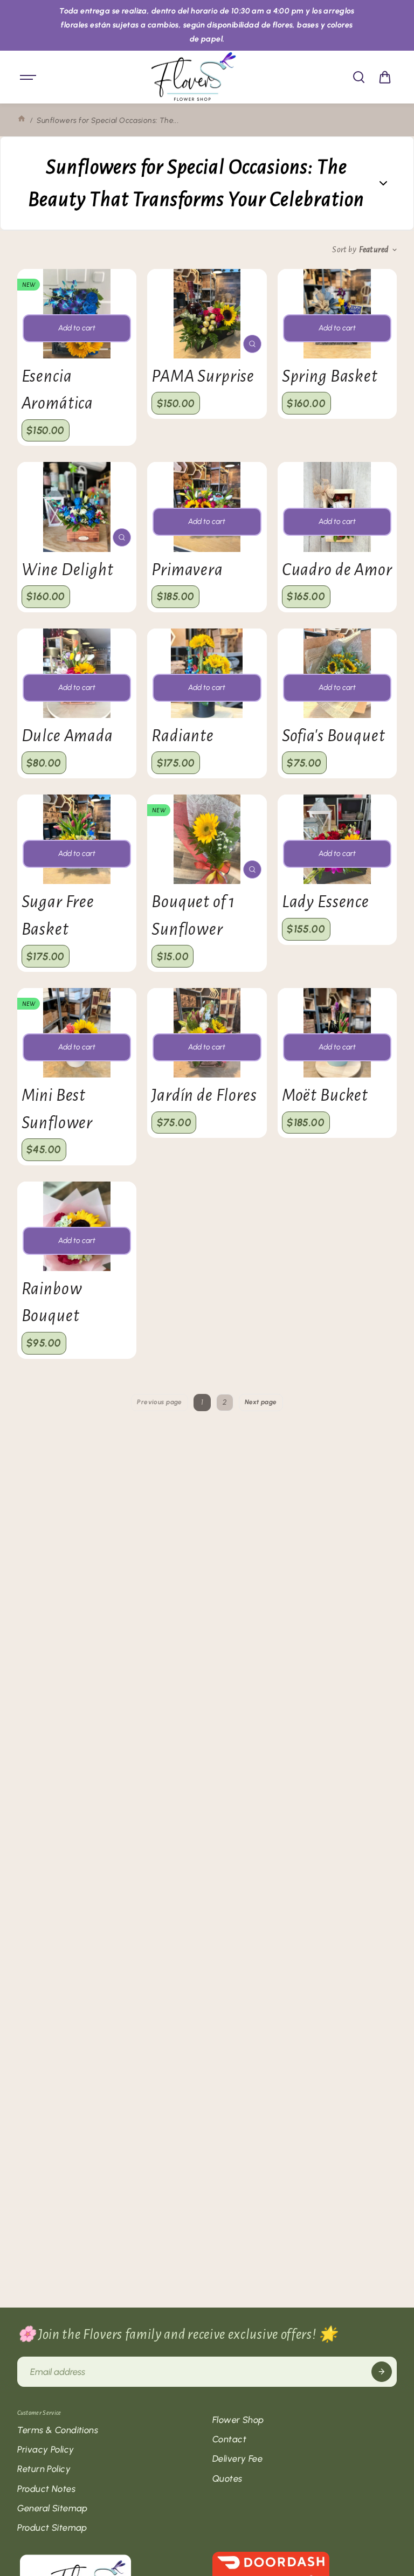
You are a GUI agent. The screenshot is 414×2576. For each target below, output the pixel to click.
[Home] (22, 120)
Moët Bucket (325, 1095)
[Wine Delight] (77, 507)
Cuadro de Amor (337, 570)
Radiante (183, 736)
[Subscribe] (382, 2372)
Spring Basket (330, 376)
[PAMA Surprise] (207, 314)
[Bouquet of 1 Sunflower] (207, 839)
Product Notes (46, 2489)
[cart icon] (385, 77)
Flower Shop (238, 2420)
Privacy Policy (46, 2449)
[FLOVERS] (194, 77)
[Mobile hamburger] (29, 77)
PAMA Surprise (203, 376)
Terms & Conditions (58, 2430)
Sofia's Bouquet (334, 736)
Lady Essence (326, 902)
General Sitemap (53, 2508)
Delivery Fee (237, 2458)
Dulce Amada (67, 736)
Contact (229, 2439)
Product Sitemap (52, 2527)
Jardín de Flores (204, 1095)
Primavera (187, 570)
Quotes (227, 2478)
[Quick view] (252, 344)
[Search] (358, 77)
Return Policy (44, 2469)
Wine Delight (68, 570)
